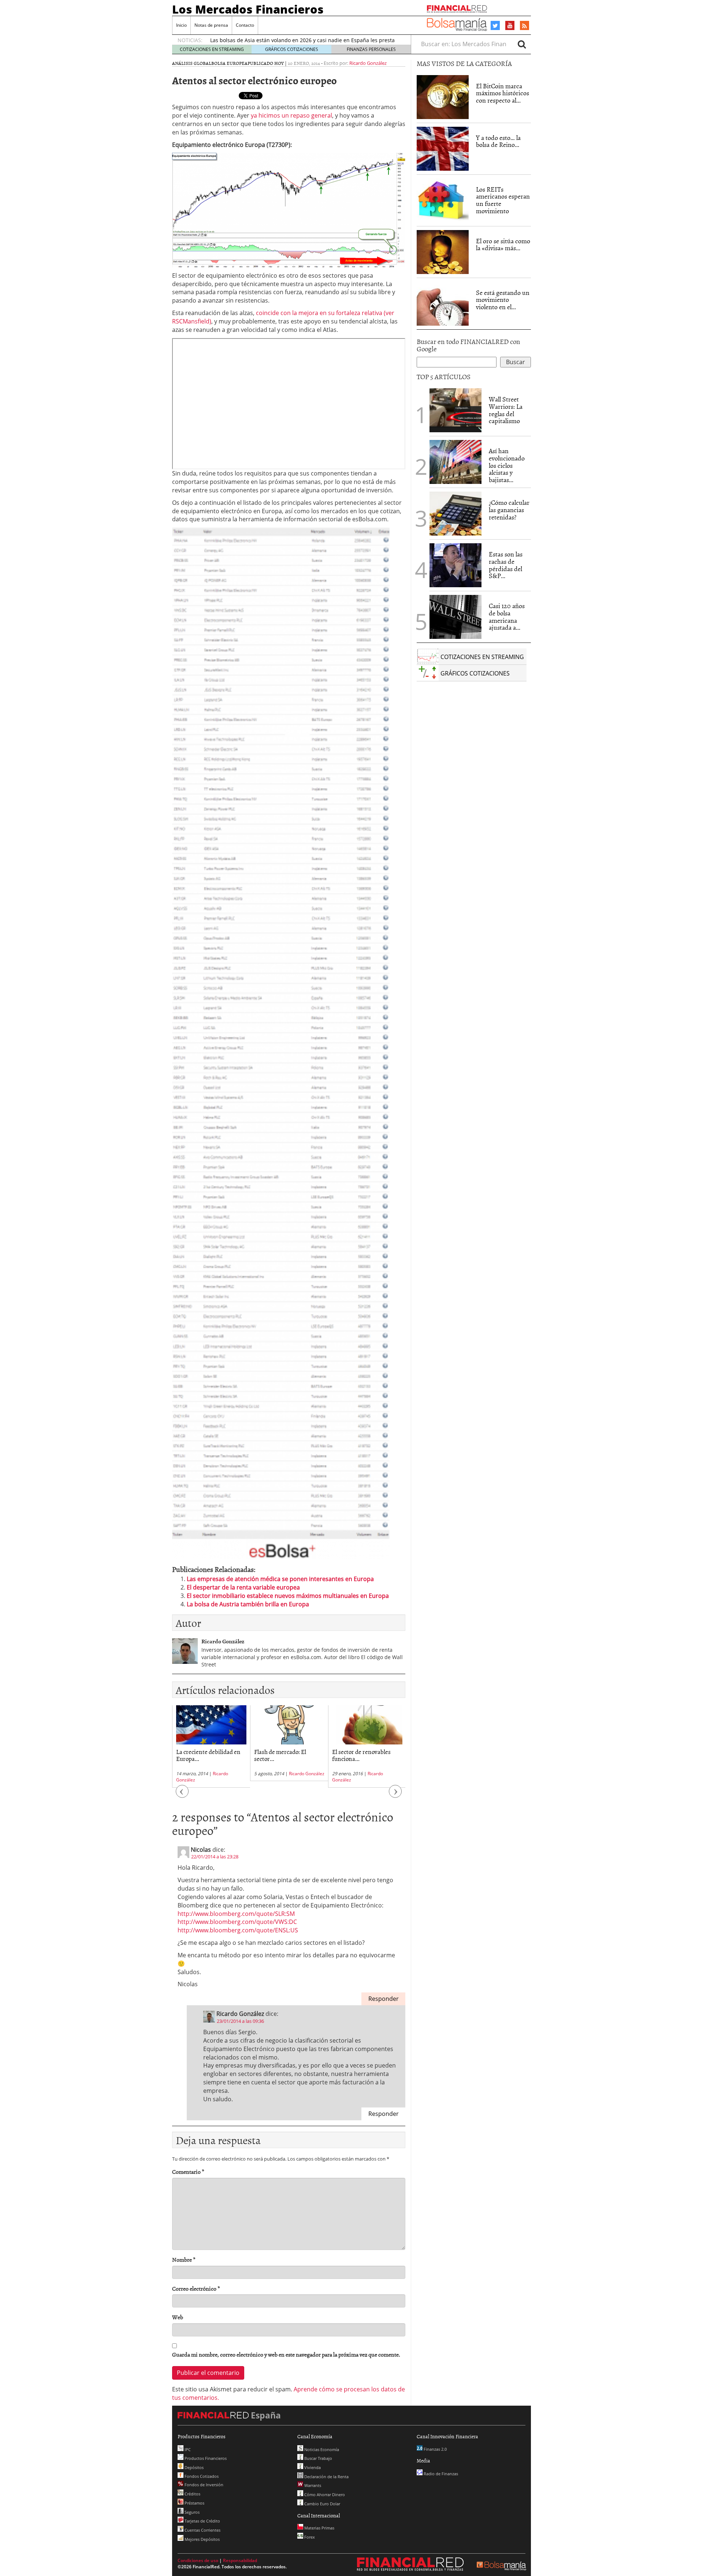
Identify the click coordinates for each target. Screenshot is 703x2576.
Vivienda (312, 2467)
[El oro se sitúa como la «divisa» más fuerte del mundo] (443, 252)
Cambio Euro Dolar (322, 2504)
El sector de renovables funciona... (361, 1755)
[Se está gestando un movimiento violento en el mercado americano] (443, 304)
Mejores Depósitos (202, 2539)
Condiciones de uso (198, 2560)
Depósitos (194, 2467)
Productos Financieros (205, 2458)
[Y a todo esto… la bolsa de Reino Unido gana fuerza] (443, 149)
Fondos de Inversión (203, 2485)
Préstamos (194, 2503)
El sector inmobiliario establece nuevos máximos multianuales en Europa (288, 1596)
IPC (187, 2449)
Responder (384, 1999)
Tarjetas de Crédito (202, 2521)
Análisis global (192, 63)
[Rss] (525, 26)
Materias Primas (319, 2528)
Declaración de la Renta (326, 2477)
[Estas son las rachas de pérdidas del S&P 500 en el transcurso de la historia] (455, 565)
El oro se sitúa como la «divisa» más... (503, 245)
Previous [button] (182, 1795)
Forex (309, 2537)
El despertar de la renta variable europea (243, 1587)
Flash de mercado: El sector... (280, 1755)
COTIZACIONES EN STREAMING (212, 49)
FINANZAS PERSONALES (371, 49)
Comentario (188, 2172)
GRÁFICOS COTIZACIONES (292, 49)
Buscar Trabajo (318, 2458)
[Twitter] (495, 26)
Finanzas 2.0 (435, 2449)
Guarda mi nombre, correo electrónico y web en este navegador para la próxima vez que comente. (286, 2355)
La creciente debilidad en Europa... (208, 1755)
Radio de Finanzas (440, 2474)
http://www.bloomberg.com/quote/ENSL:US (238, 1930)
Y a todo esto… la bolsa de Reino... (498, 141)
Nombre (184, 2260)
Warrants (312, 2485)
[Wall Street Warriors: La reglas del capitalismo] (455, 410)
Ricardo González (368, 63)
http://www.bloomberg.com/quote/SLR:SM (236, 1914)
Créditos (192, 2494)
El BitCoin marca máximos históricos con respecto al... (503, 93)
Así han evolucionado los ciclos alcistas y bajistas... (507, 465)
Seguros (191, 2512)
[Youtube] (510, 25)
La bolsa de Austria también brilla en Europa (248, 1604)
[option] (211, 1746)
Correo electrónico (196, 2289)
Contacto (245, 25)
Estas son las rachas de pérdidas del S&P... (506, 565)
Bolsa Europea (229, 63)
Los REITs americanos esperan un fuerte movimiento (503, 200)
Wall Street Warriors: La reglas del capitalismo (506, 410)
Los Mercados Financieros (248, 9)
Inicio (181, 25)
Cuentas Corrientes (202, 2530)
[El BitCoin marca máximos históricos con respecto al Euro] (443, 97)
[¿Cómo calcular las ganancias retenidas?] (455, 514)
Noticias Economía (321, 2449)
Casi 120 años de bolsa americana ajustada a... (507, 617)
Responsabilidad (240, 2560)
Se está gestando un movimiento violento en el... (503, 300)
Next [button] (395, 1795)
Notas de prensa (211, 25)
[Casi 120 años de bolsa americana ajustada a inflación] (455, 617)
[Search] (522, 44)
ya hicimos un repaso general (291, 115)
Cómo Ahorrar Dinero (324, 2494)
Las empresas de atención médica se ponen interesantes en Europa (280, 1579)
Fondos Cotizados (201, 2476)
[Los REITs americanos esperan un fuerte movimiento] (443, 200)
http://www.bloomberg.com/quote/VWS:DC (237, 1922)
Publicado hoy (266, 63)
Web (178, 2317)
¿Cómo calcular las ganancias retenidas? (509, 510)
